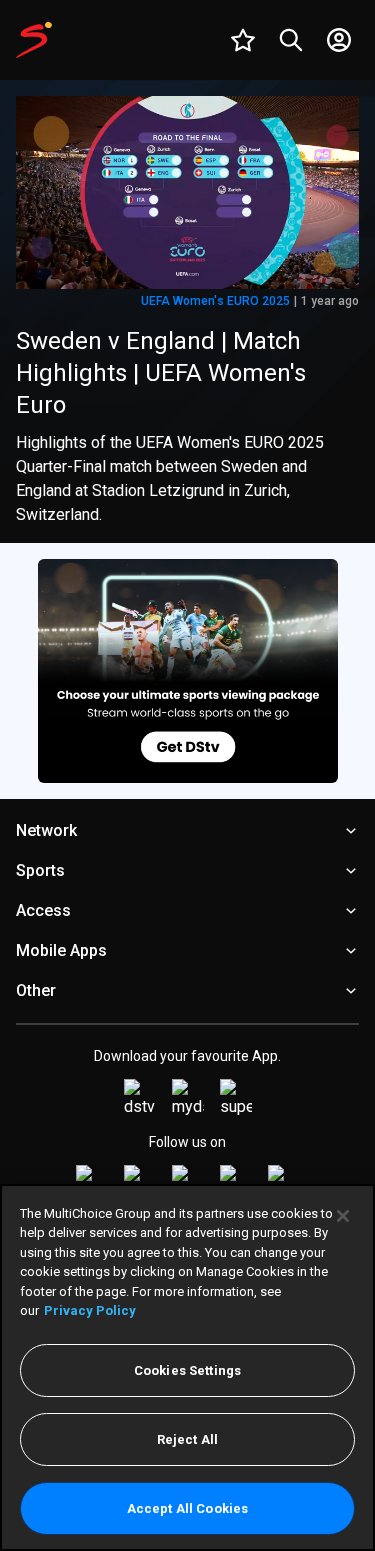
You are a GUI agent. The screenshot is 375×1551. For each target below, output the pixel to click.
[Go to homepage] (34, 40)
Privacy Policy (90, 1310)
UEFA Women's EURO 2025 (215, 301)
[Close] (343, 1216)
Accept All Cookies (187, 1508)
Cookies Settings (187, 1370)
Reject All (187, 1439)
